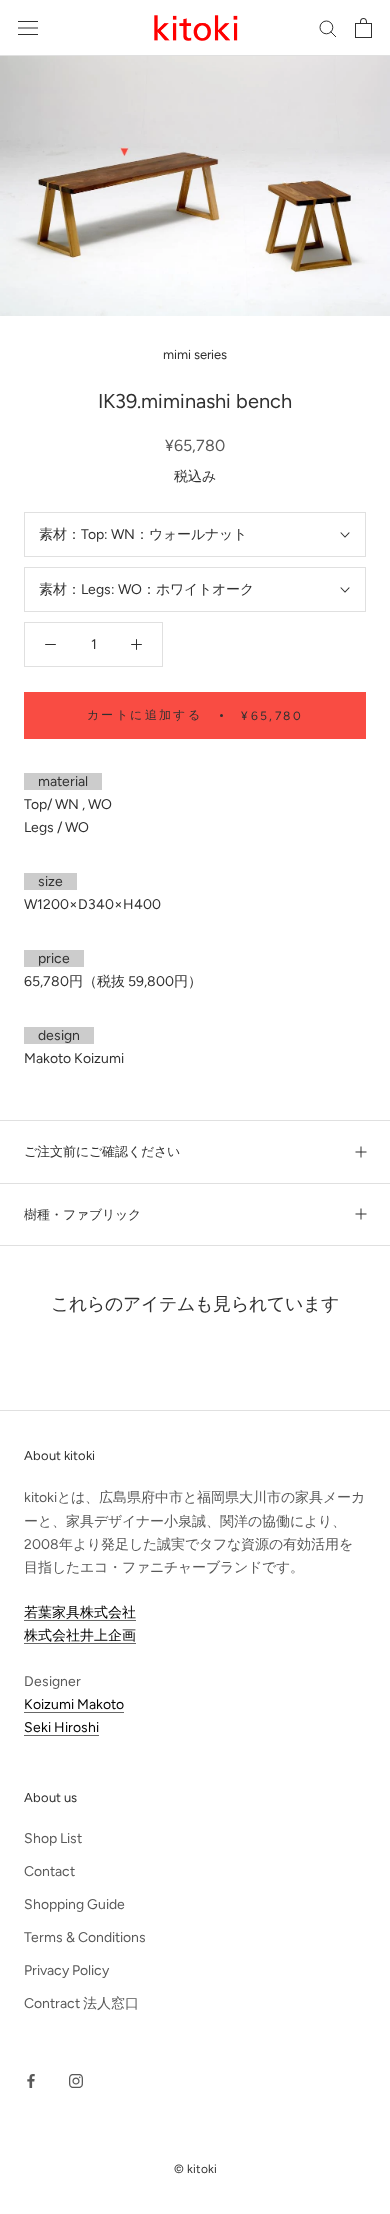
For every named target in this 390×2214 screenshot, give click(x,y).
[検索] (328, 27)
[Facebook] (31, 2079)
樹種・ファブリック (82, 1214)
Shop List (53, 1838)
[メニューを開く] (28, 28)
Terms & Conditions (85, 1937)
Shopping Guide (74, 1904)
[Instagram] (76, 2079)
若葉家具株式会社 (80, 1612)
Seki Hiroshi (61, 1727)
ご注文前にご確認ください (102, 1151)
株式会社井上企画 (80, 1635)
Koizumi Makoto (74, 1704)
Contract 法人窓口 (81, 2003)
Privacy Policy (66, 1970)
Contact (49, 1871)
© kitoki (195, 2169)
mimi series (195, 354)
